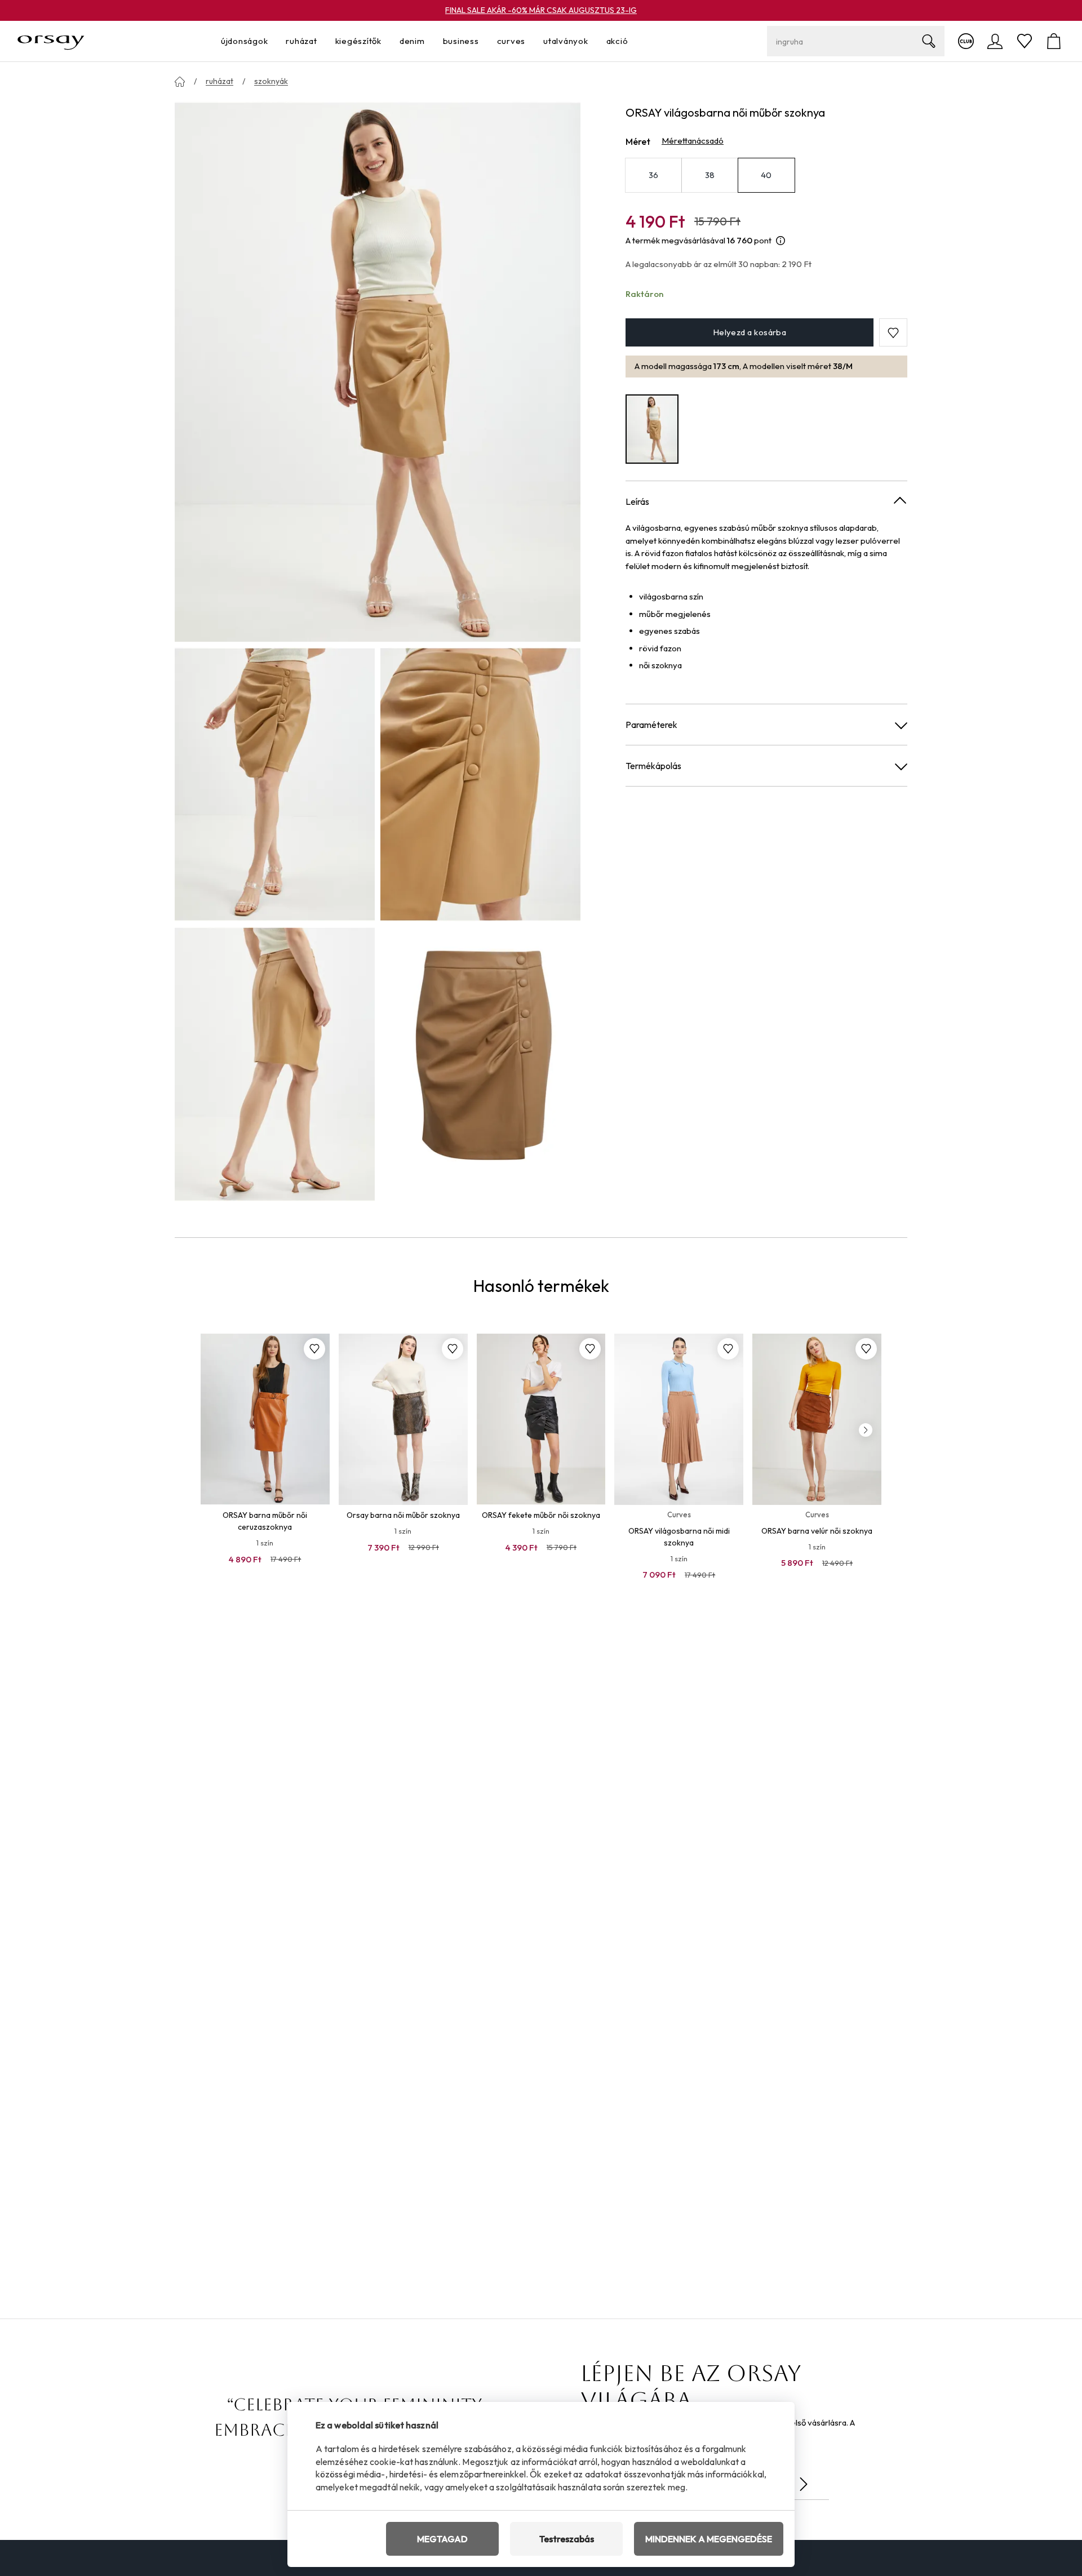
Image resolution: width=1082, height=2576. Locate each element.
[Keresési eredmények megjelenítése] (929, 41)
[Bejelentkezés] (995, 41)
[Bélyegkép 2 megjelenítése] (480, 784)
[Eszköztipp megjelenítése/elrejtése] (781, 241)
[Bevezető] (180, 82)
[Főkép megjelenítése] (378, 371)
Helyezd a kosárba (750, 333)
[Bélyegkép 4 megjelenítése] (480, 1064)
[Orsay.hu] (51, 41)
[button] (893, 333)
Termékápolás (653, 766)
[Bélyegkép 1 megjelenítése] (275, 784)
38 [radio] (710, 175)
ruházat (219, 81)
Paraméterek (651, 725)
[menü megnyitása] (271, 41)
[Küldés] (804, 2484)
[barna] (652, 429)
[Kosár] (1054, 41)
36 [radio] (654, 175)
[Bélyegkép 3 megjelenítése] (275, 1064)
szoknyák (271, 81)
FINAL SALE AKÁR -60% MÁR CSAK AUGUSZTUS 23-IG (541, 10)
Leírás (637, 501)
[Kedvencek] (1025, 41)
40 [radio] (766, 175)
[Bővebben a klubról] (966, 41)
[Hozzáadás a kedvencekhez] (314, 1349)
